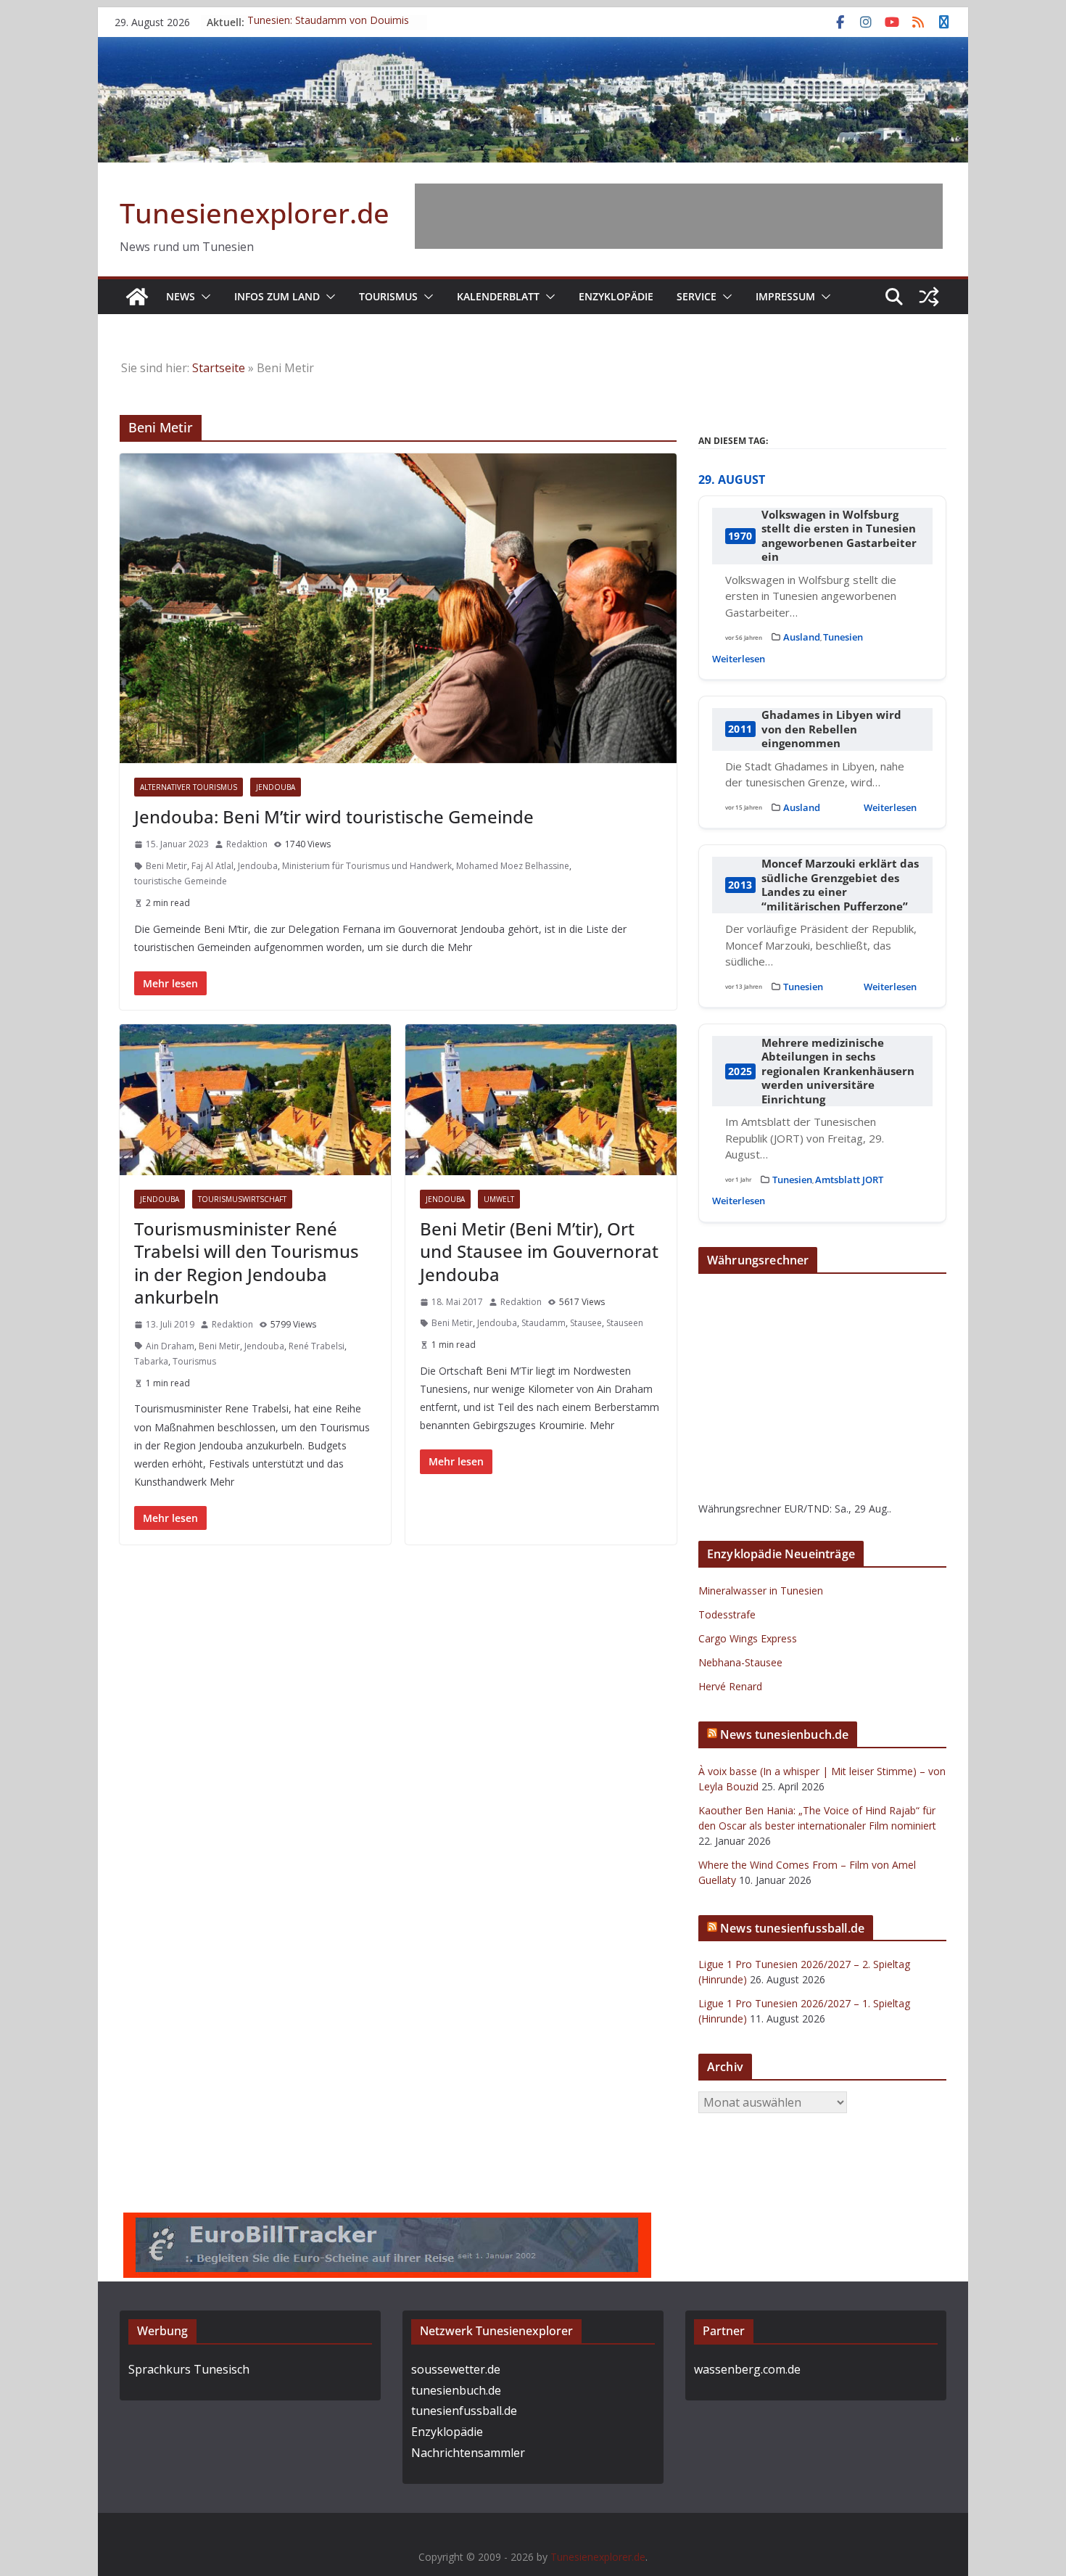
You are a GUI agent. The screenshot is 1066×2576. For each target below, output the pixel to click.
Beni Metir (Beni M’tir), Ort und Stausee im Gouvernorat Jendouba (539, 1251)
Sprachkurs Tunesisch (189, 2369)
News (181, 296)
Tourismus (388, 296)
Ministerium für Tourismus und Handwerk (367, 866)
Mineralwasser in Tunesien (761, 1591)
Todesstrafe (727, 1614)
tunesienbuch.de (456, 2390)
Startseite (219, 368)
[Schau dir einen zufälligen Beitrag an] (929, 297)
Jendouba (276, 787)
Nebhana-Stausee (740, 1662)
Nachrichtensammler (468, 2453)
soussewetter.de (456, 2369)
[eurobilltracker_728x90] (387, 2223)
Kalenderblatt (498, 296)
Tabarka (151, 1361)
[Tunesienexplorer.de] (137, 297)
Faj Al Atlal (212, 866)
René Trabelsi (317, 1346)
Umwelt (499, 1199)
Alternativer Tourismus (189, 787)
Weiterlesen (739, 659)
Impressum (785, 296)
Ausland (802, 637)
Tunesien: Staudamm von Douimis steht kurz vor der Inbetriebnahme (328, 29)
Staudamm (544, 1323)
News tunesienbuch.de (784, 1735)
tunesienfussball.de (464, 2411)
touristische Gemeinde (181, 881)
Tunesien (843, 637)
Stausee (586, 1323)
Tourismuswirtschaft (242, 1199)
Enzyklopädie (616, 296)
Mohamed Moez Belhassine (513, 866)
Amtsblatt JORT (849, 1180)
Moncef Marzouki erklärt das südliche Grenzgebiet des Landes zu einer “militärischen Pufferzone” (840, 885)
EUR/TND (807, 1509)
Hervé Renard (730, 1686)
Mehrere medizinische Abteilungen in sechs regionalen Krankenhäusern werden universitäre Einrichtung (838, 1071)
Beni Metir (166, 866)
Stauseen (625, 1323)
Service (697, 296)
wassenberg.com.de (747, 2369)
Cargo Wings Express (748, 1638)
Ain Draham (170, 1346)
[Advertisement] (679, 216)
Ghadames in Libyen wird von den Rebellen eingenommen (831, 729)
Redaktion (247, 844)
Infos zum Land (277, 296)
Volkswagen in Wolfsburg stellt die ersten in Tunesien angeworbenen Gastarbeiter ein (839, 536)
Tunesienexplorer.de (255, 213)
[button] (203, 297)
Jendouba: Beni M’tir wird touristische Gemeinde (334, 816)
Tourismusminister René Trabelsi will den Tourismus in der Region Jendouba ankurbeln (247, 1263)
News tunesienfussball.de (792, 1928)
